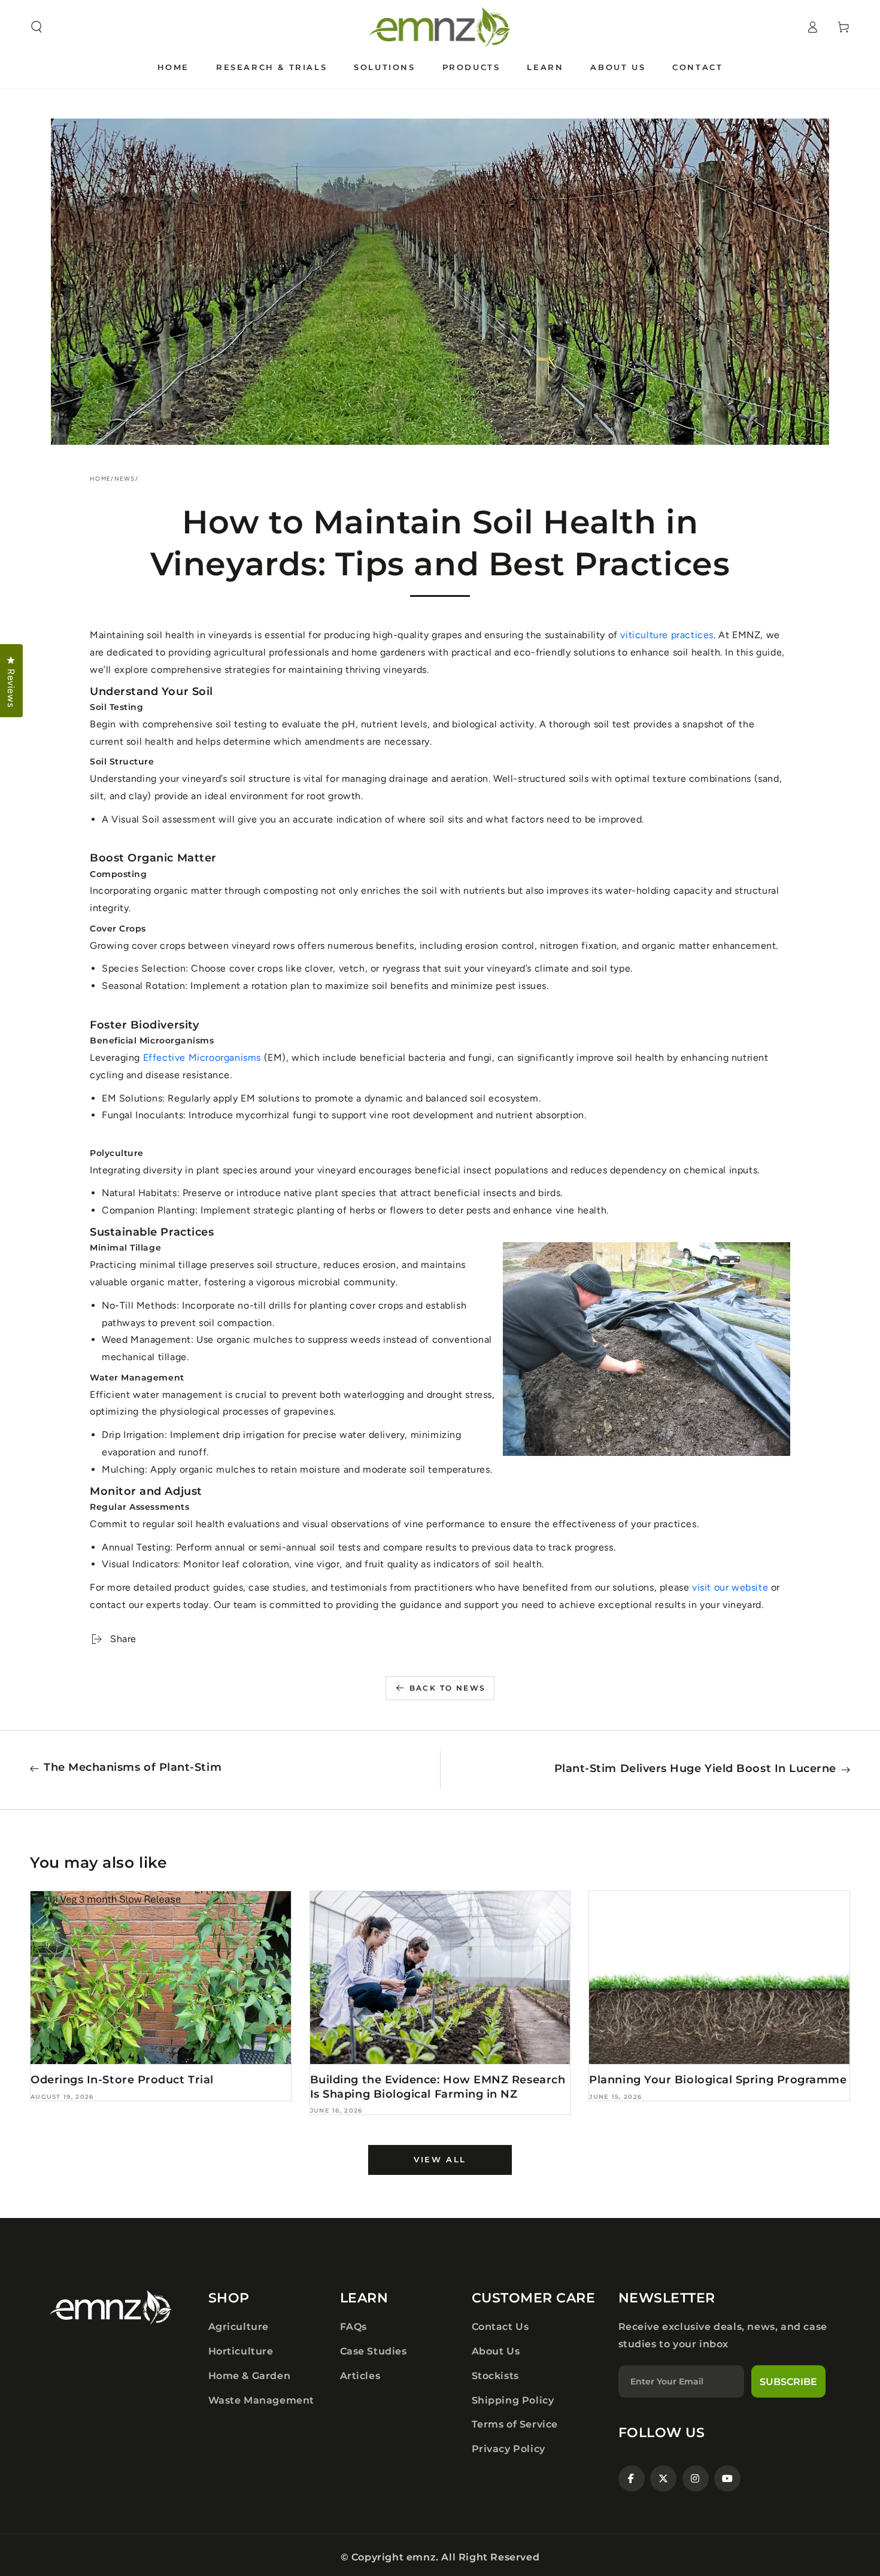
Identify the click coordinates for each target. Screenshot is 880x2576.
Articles (360, 2376)
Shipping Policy (513, 2400)
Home (100, 479)
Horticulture (241, 2351)
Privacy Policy (509, 2449)
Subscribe (788, 2382)
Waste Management (262, 2400)
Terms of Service (515, 2424)
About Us (496, 2351)
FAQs (353, 2327)
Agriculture (239, 2327)
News (125, 479)
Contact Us (500, 2327)
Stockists (495, 2376)
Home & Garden (250, 2376)
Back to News (448, 1688)
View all (440, 2159)
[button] (37, 27)
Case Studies (374, 2351)
